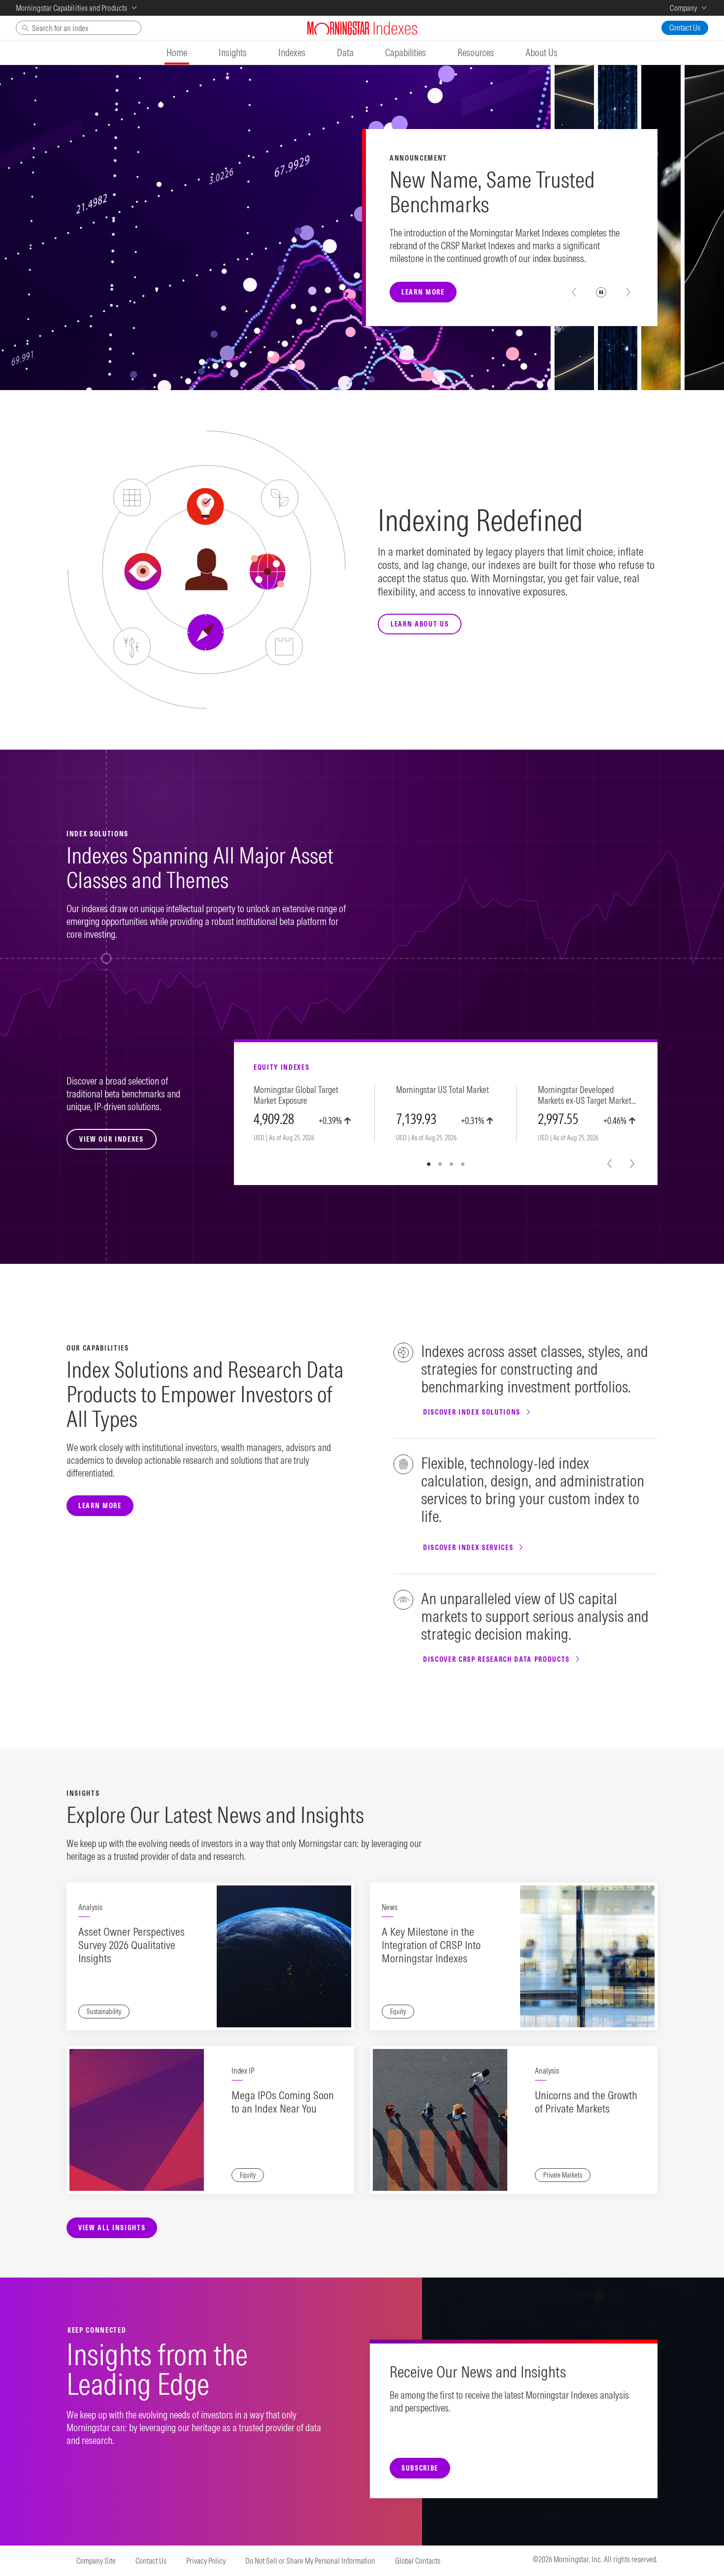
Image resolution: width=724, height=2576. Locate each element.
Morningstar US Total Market (443, 1090)
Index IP (243, 2071)
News (390, 1907)
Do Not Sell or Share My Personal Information (310, 2561)
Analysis (90, 1907)
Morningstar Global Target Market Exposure (296, 1095)
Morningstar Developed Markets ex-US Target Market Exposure (585, 1096)
